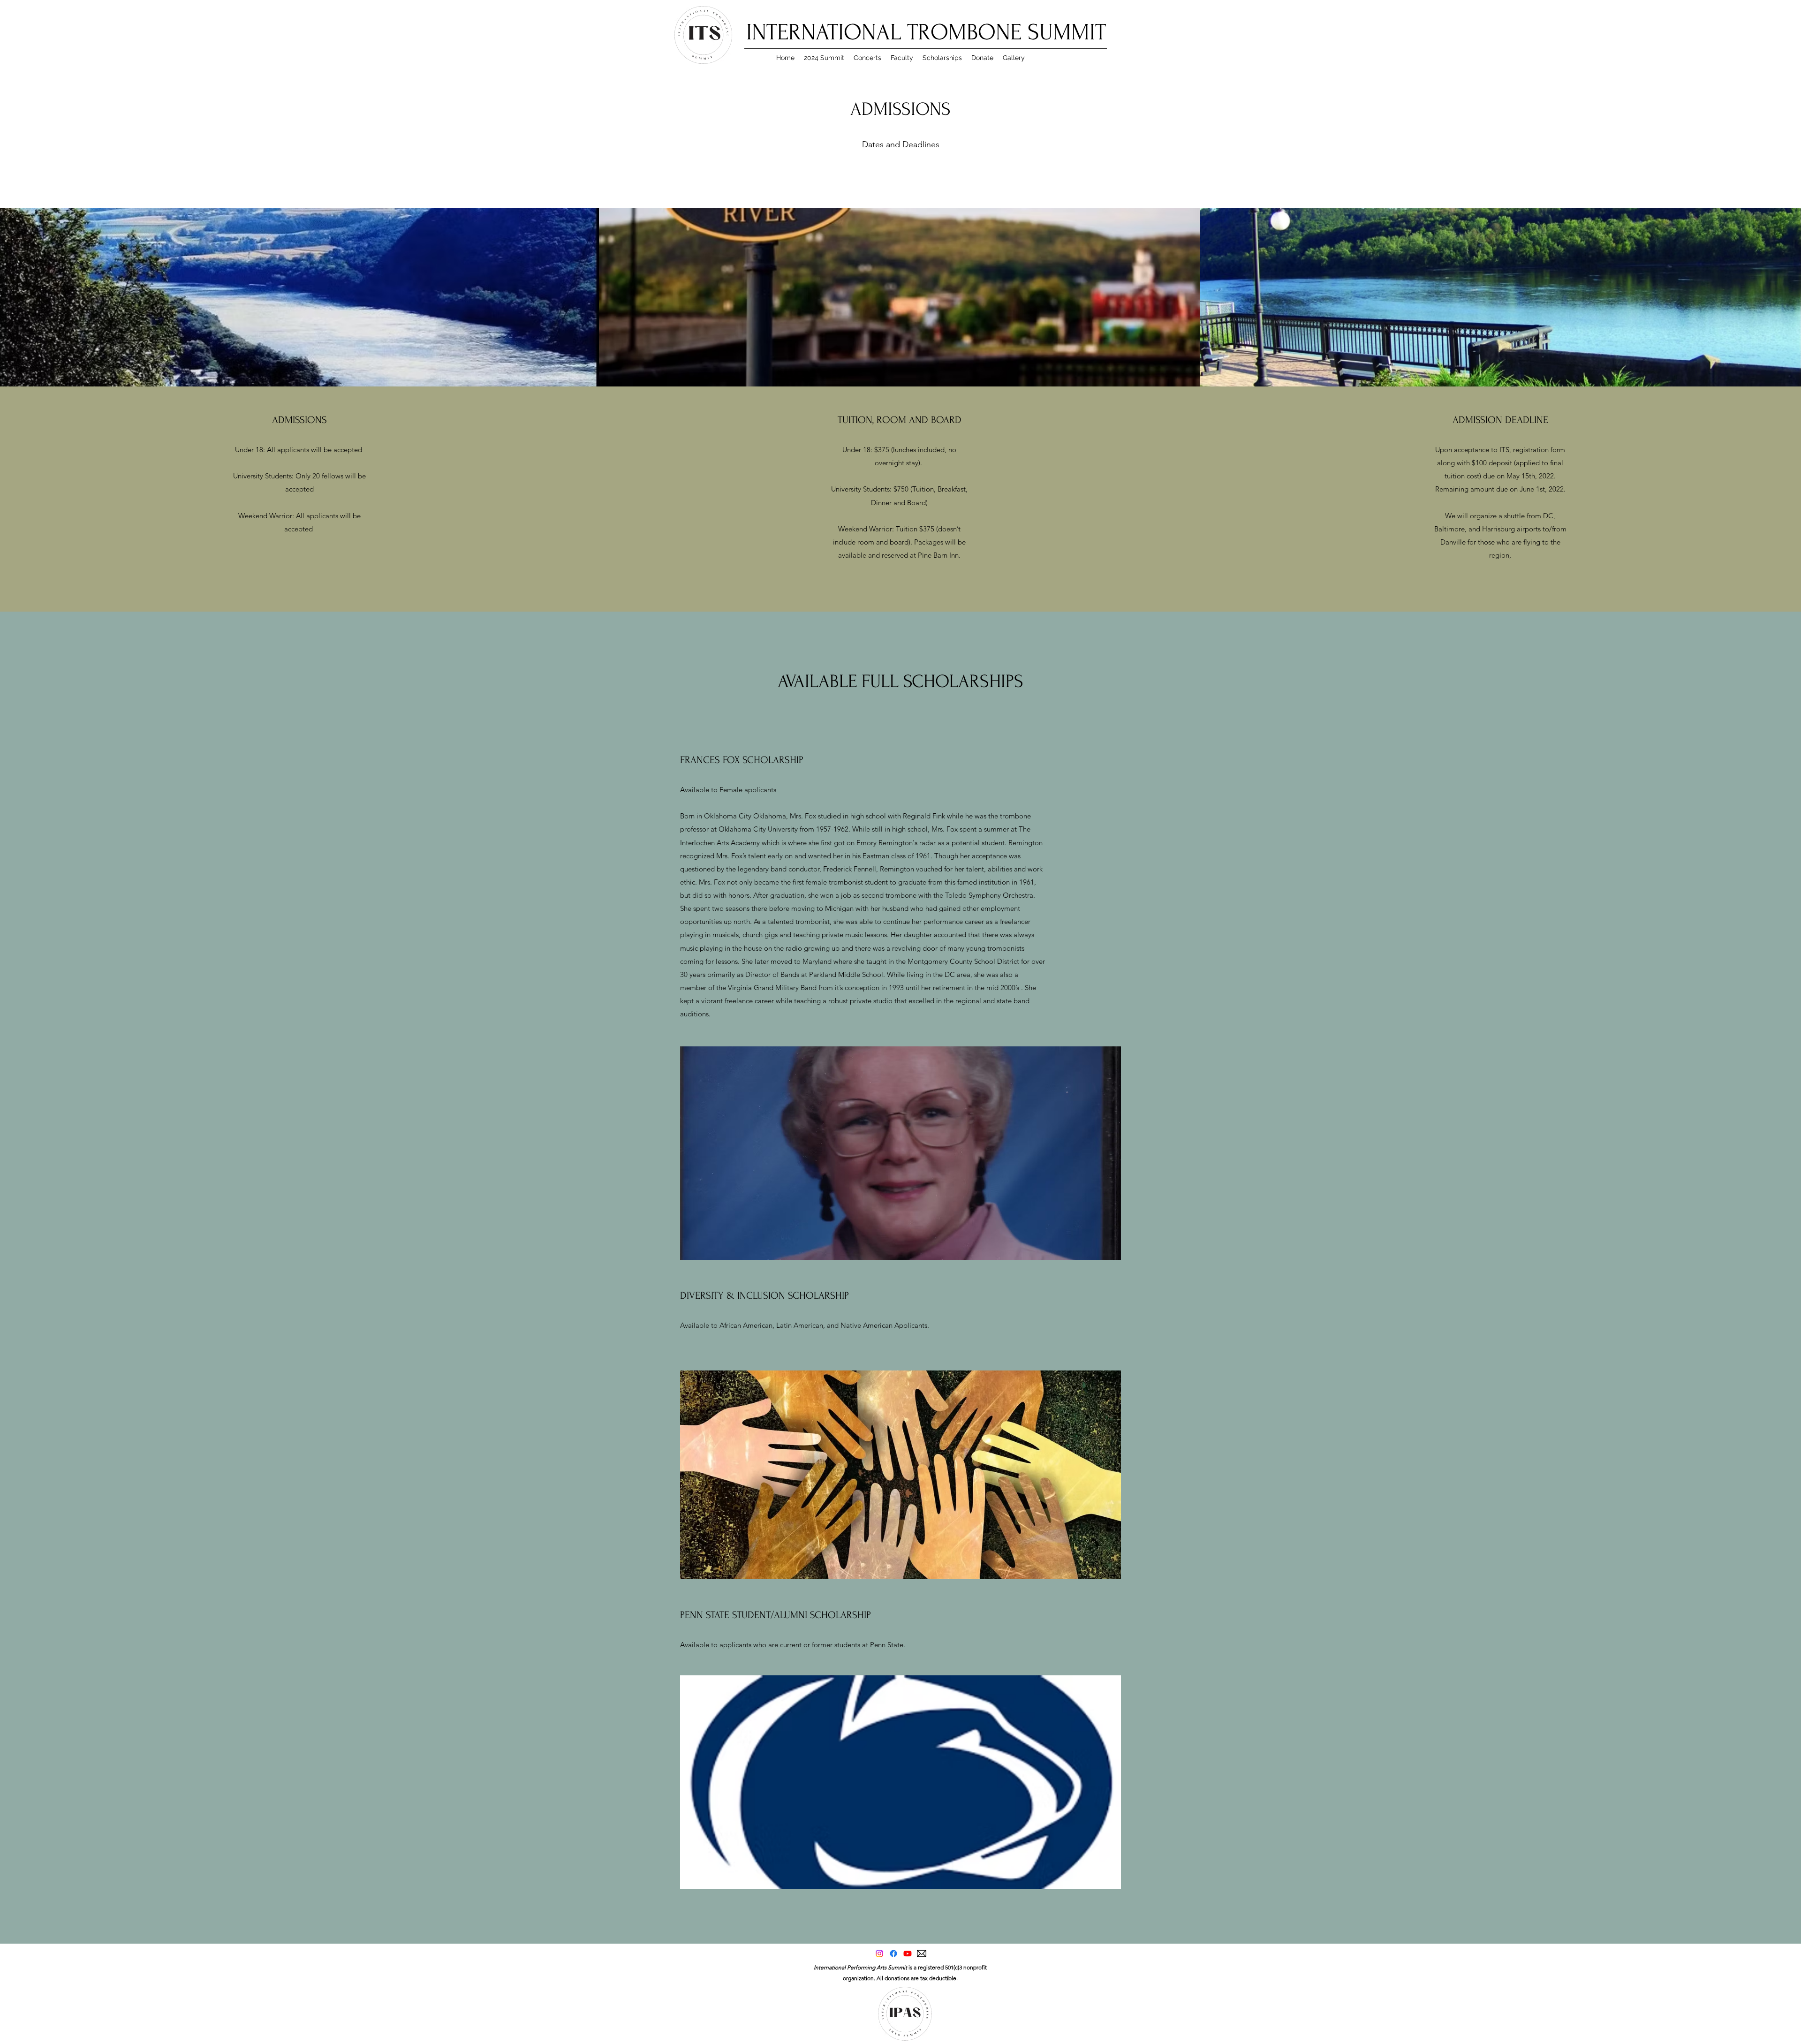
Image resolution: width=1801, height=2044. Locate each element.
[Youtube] (908, 1953)
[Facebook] (893, 1953)
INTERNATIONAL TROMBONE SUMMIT (926, 32)
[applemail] (922, 1953)
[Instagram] (879, 1953)
